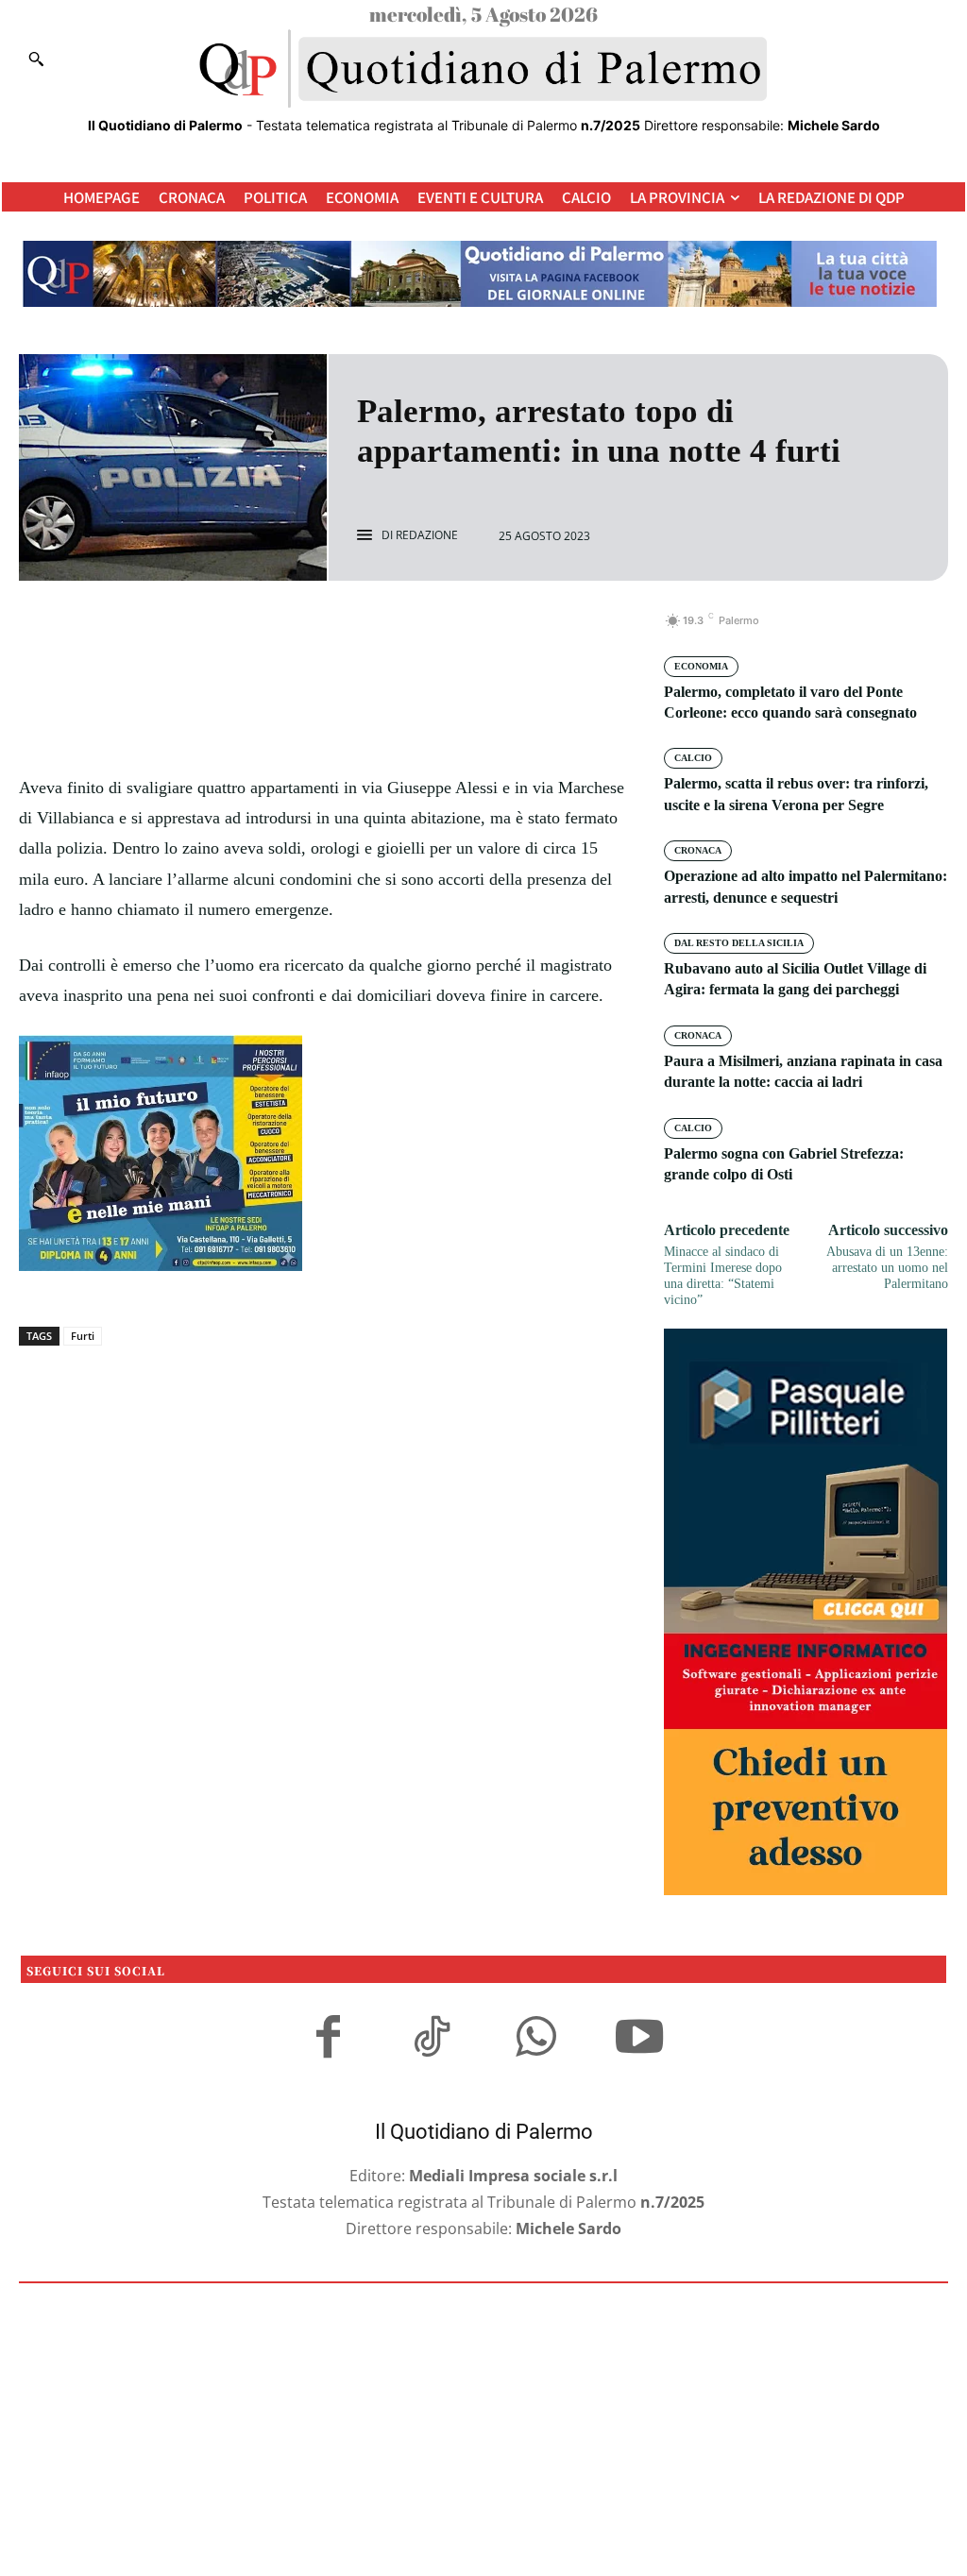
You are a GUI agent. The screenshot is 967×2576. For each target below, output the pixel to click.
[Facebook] (257, 631)
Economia (701, 666)
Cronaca (698, 850)
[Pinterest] (344, 631)
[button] (36, 59)
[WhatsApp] (387, 631)
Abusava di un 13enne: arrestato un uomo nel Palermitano (887, 1268)
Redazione (427, 535)
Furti (83, 1336)
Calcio (693, 758)
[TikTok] (432, 2040)
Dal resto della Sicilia (739, 943)
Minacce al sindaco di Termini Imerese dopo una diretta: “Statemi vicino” (723, 1275)
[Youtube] (639, 2040)
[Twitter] (300, 631)
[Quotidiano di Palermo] (483, 69)
